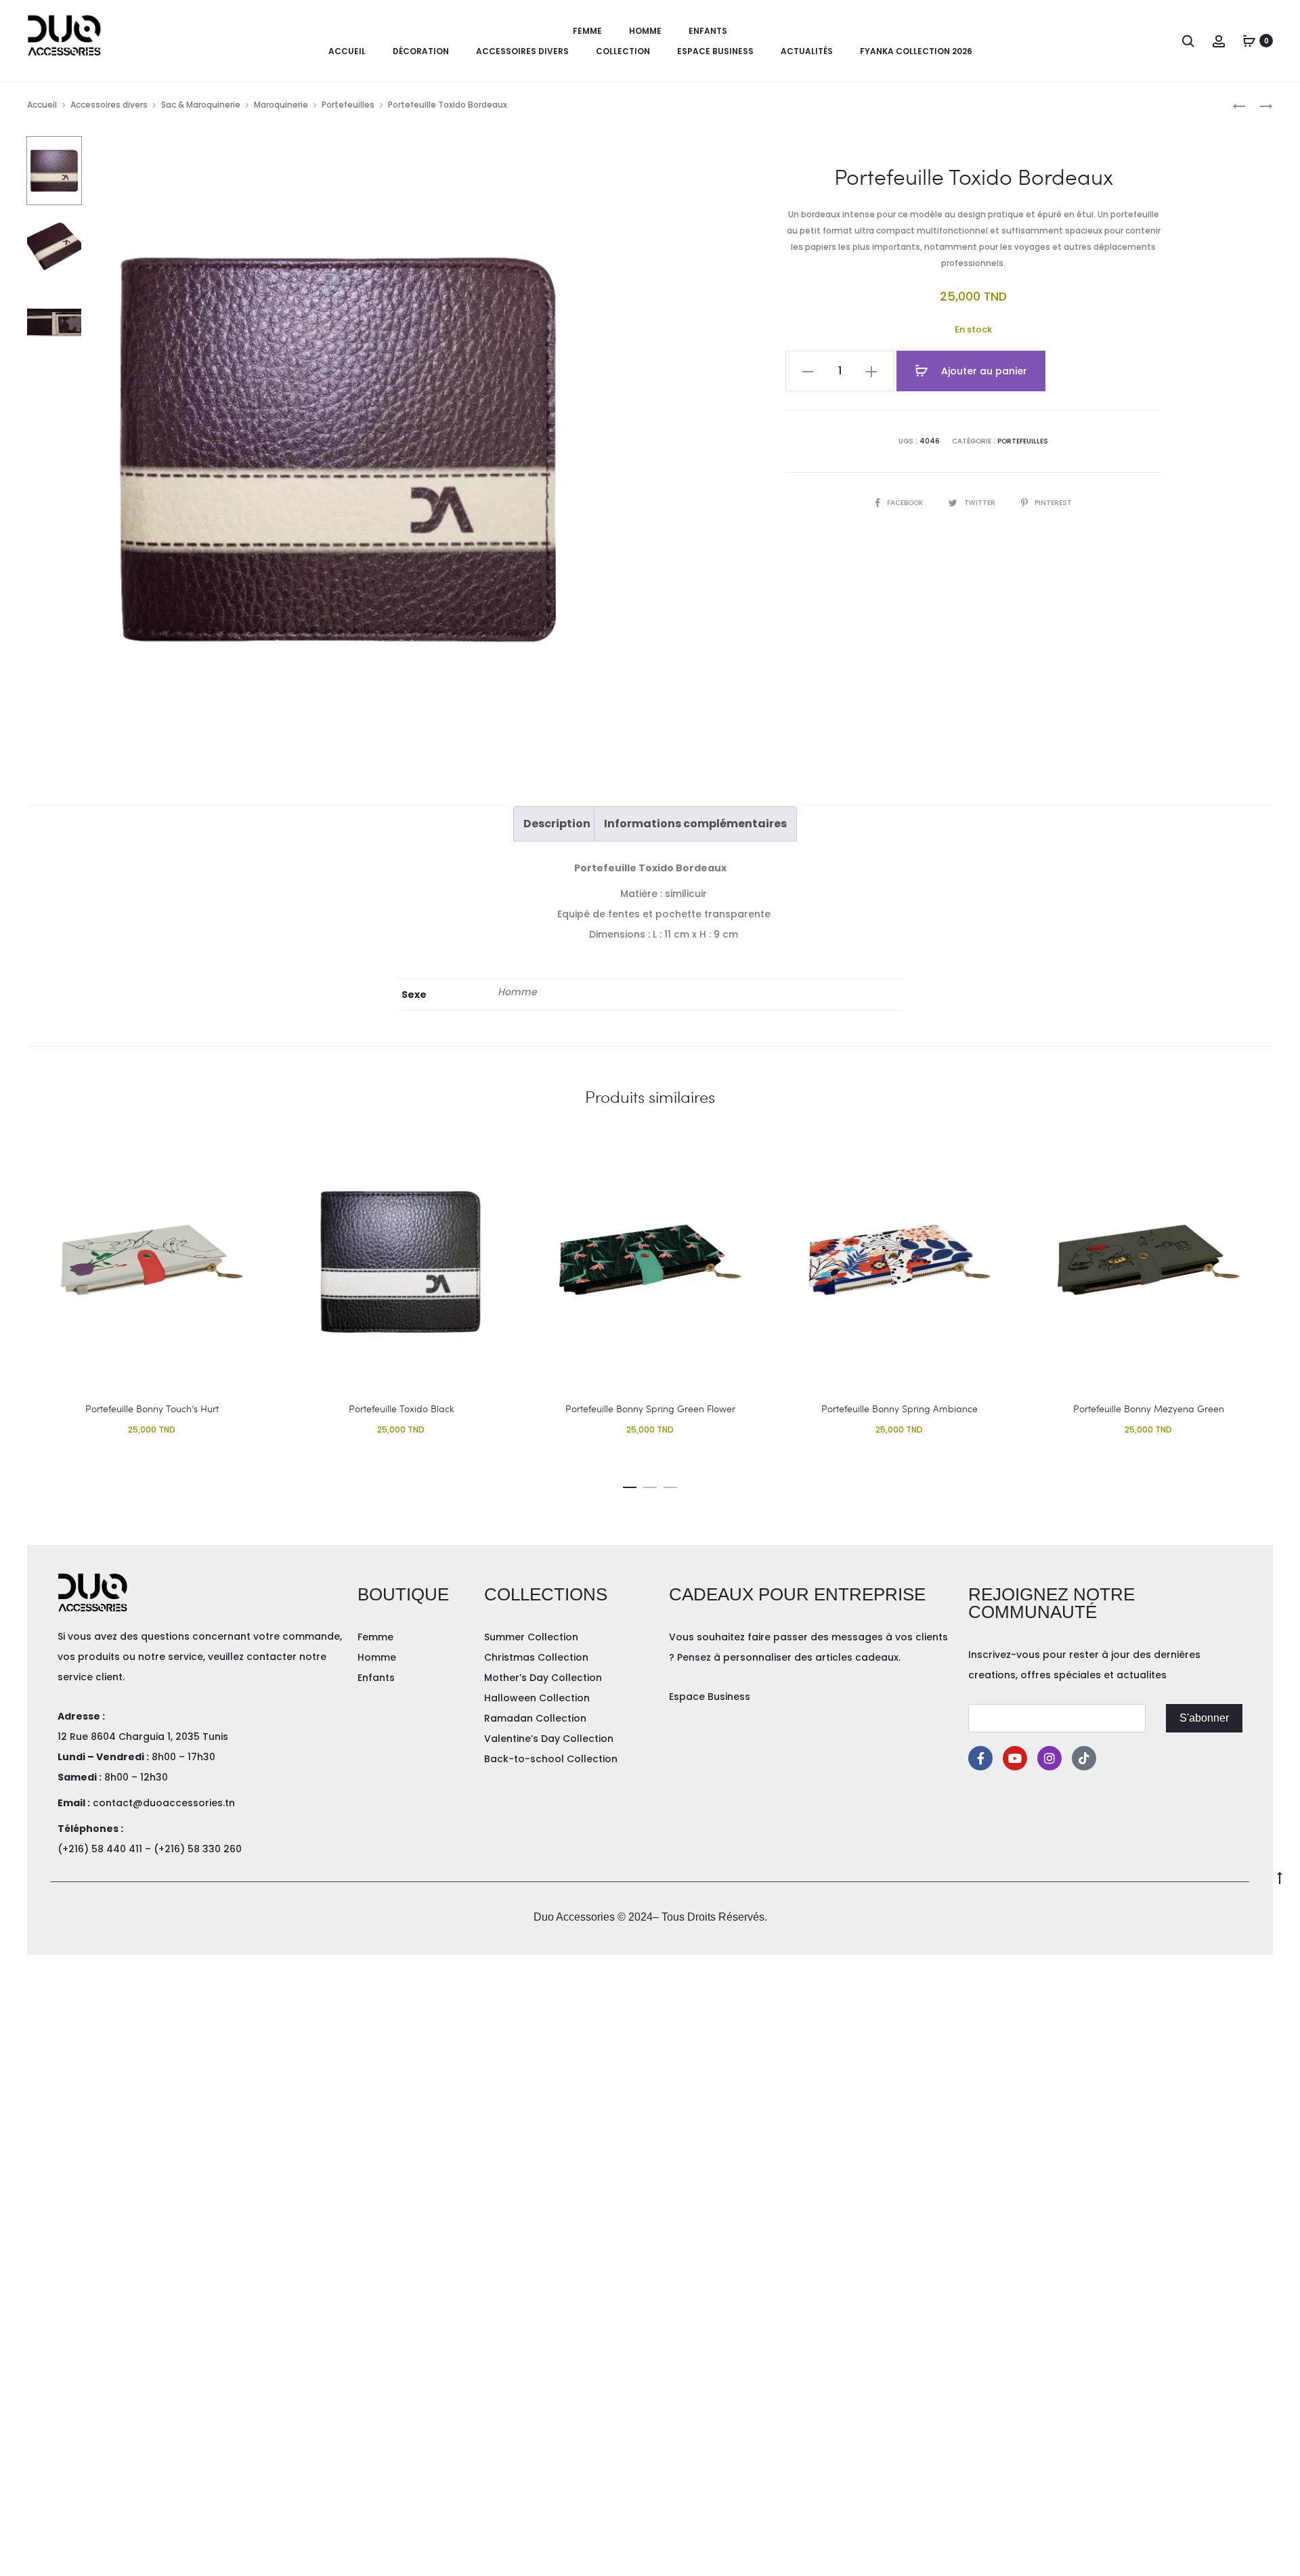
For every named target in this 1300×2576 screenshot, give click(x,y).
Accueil (347, 51)
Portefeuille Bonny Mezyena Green (1149, 1409)
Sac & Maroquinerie (201, 105)
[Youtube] (1015, 1758)
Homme (645, 31)
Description (557, 824)
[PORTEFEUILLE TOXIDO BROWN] (1259, 105)
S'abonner (1204, 1718)
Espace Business (715, 51)
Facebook (906, 503)
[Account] (1219, 41)
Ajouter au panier (983, 371)
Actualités (807, 51)
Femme (587, 31)
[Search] (1188, 41)
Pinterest (1053, 503)
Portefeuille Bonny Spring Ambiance (900, 1409)
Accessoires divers (522, 51)
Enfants (708, 31)
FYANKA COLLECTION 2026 (916, 51)
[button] (630, 1485)
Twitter (981, 503)
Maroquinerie (281, 105)
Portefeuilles (348, 105)
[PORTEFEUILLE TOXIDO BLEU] (1239, 105)
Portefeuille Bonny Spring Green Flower (650, 1409)
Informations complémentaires (695, 824)
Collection (623, 51)
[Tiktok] (1084, 1758)
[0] (1249, 41)
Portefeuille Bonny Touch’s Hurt (152, 1409)
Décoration (421, 51)
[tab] (557, 824)
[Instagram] (1049, 1758)
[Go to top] (1280, 1877)
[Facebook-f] (980, 1758)
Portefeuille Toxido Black (401, 1409)
